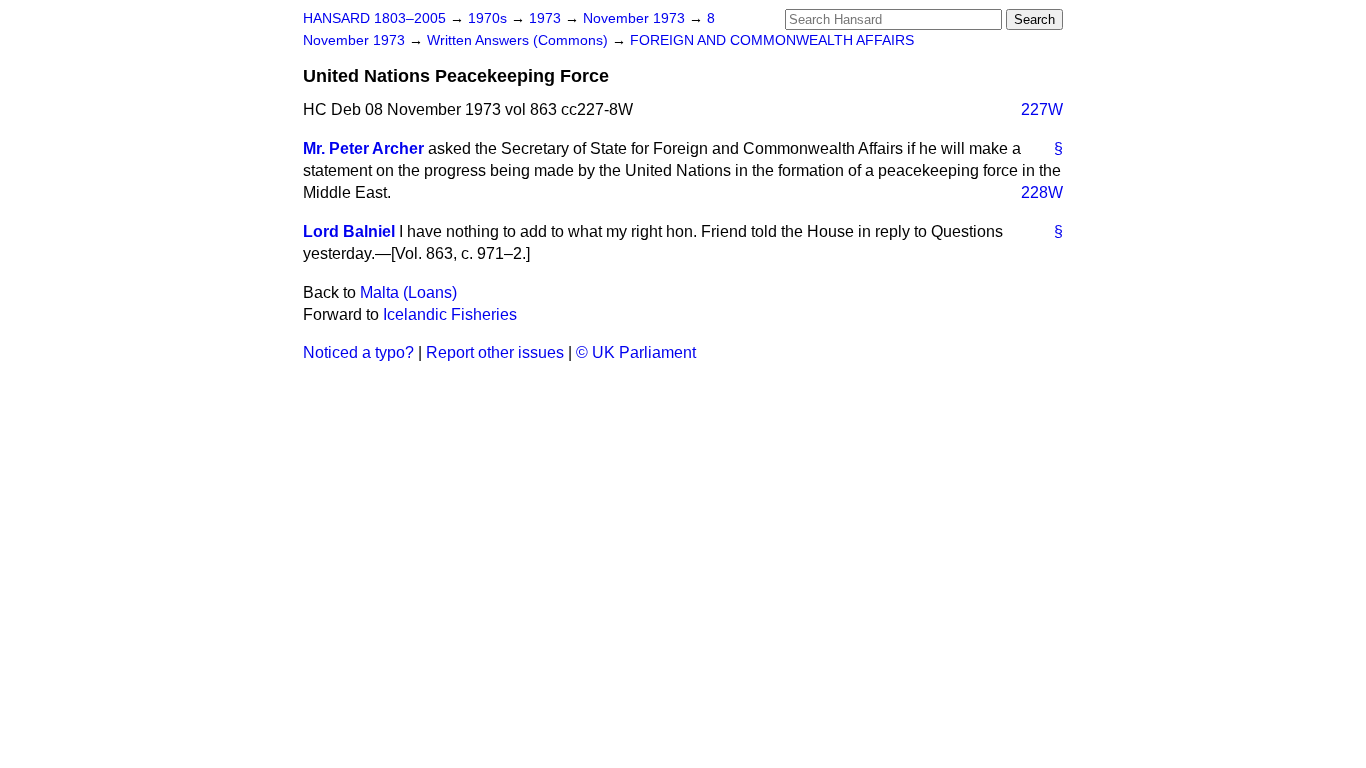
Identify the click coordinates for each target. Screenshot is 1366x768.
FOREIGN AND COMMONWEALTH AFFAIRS (772, 40)
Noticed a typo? (358, 352)
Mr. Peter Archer (363, 148)
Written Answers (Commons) (519, 40)
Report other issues (495, 352)
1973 (547, 18)
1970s (489, 18)
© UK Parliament (636, 352)
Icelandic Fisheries (450, 314)
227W (1042, 109)
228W (1042, 192)
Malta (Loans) (408, 292)
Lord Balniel (349, 231)
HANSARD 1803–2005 (374, 18)
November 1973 (636, 18)
